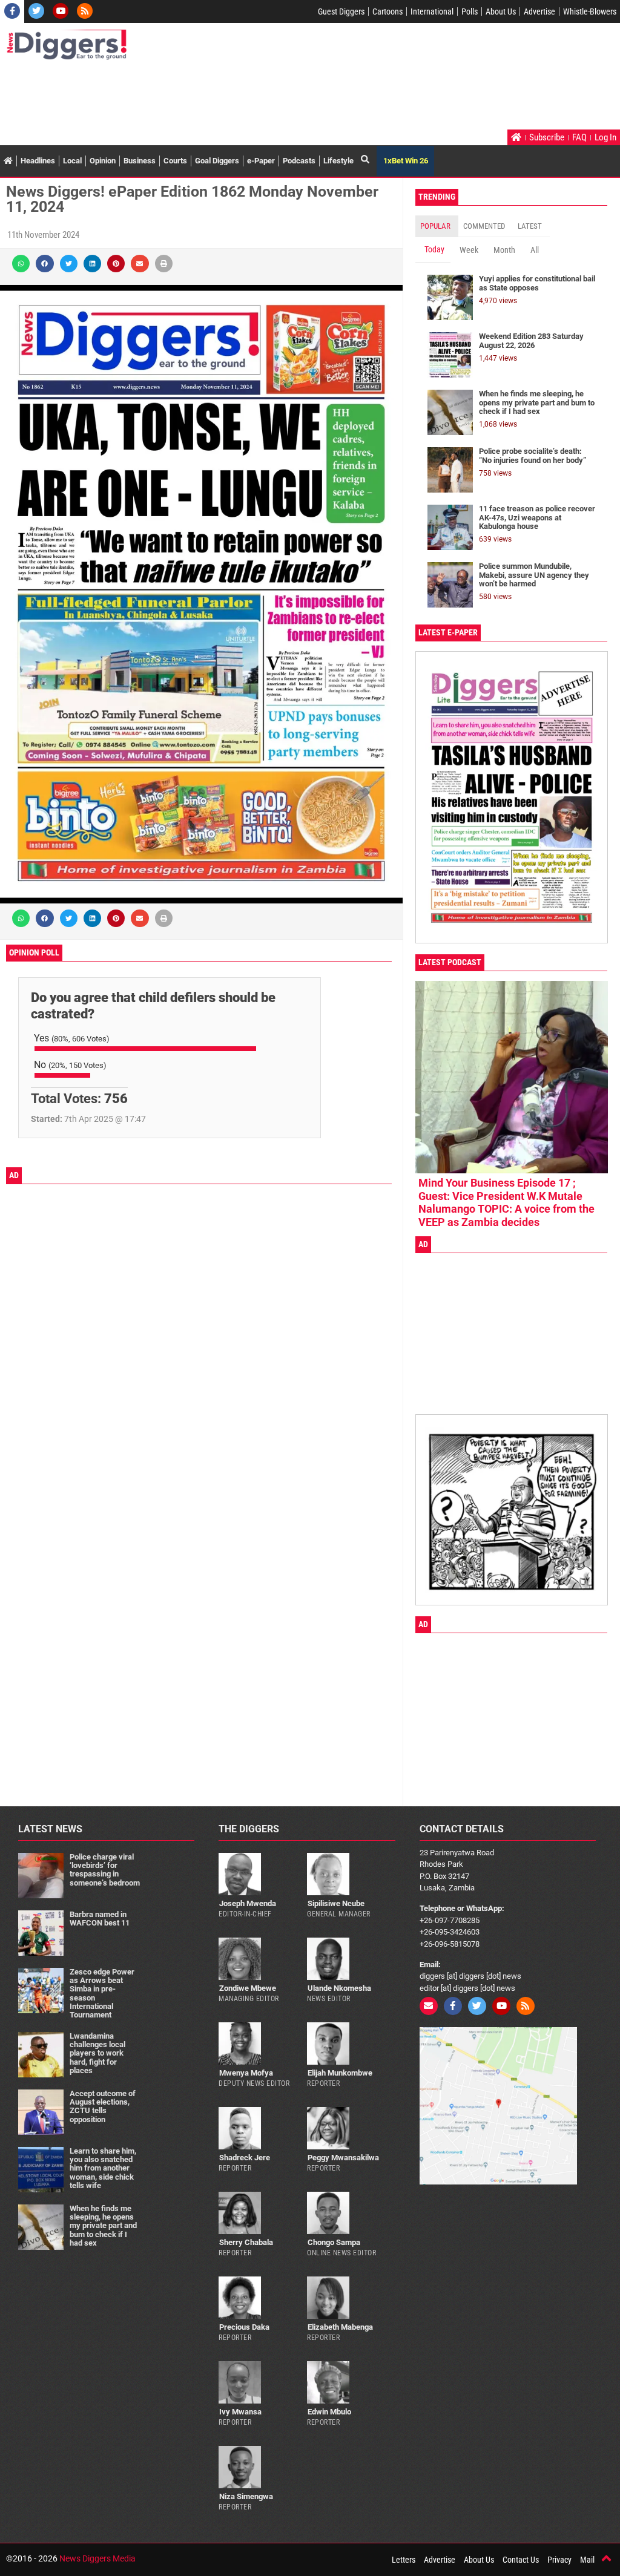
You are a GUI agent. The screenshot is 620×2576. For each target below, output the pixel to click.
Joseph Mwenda (248, 1903)
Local (72, 161)
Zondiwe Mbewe (248, 1988)
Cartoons (387, 11)
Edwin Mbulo (329, 2412)
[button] (21, 264)
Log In (605, 137)
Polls (470, 11)
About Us (501, 11)
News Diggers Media (97, 2558)
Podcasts (299, 161)
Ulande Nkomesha (339, 1988)
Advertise (539, 11)
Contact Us (521, 2560)
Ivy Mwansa (240, 2412)
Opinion (103, 161)
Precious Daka (244, 2327)
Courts (175, 161)
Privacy (559, 2560)
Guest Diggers (341, 11)
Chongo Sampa (334, 2242)
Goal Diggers (217, 161)
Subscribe (547, 137)
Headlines (38, 161)
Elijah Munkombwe (340, 2073)
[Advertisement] (226, 96)
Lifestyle (338, 161)
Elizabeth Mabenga (340, 2327)
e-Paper (261, 161)
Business (140, 161)
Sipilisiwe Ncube (336, 1903)
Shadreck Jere (245, 2158)
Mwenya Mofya (246, 2073)
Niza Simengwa (246, 2496)
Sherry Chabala (246, 2242)
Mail (587, 2560)
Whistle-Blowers (590, 11)
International (432, 11)
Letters (404, 2560)
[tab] (437, 226)
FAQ (579, 137)
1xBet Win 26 (406, 161)
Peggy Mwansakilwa (343, 2158)
